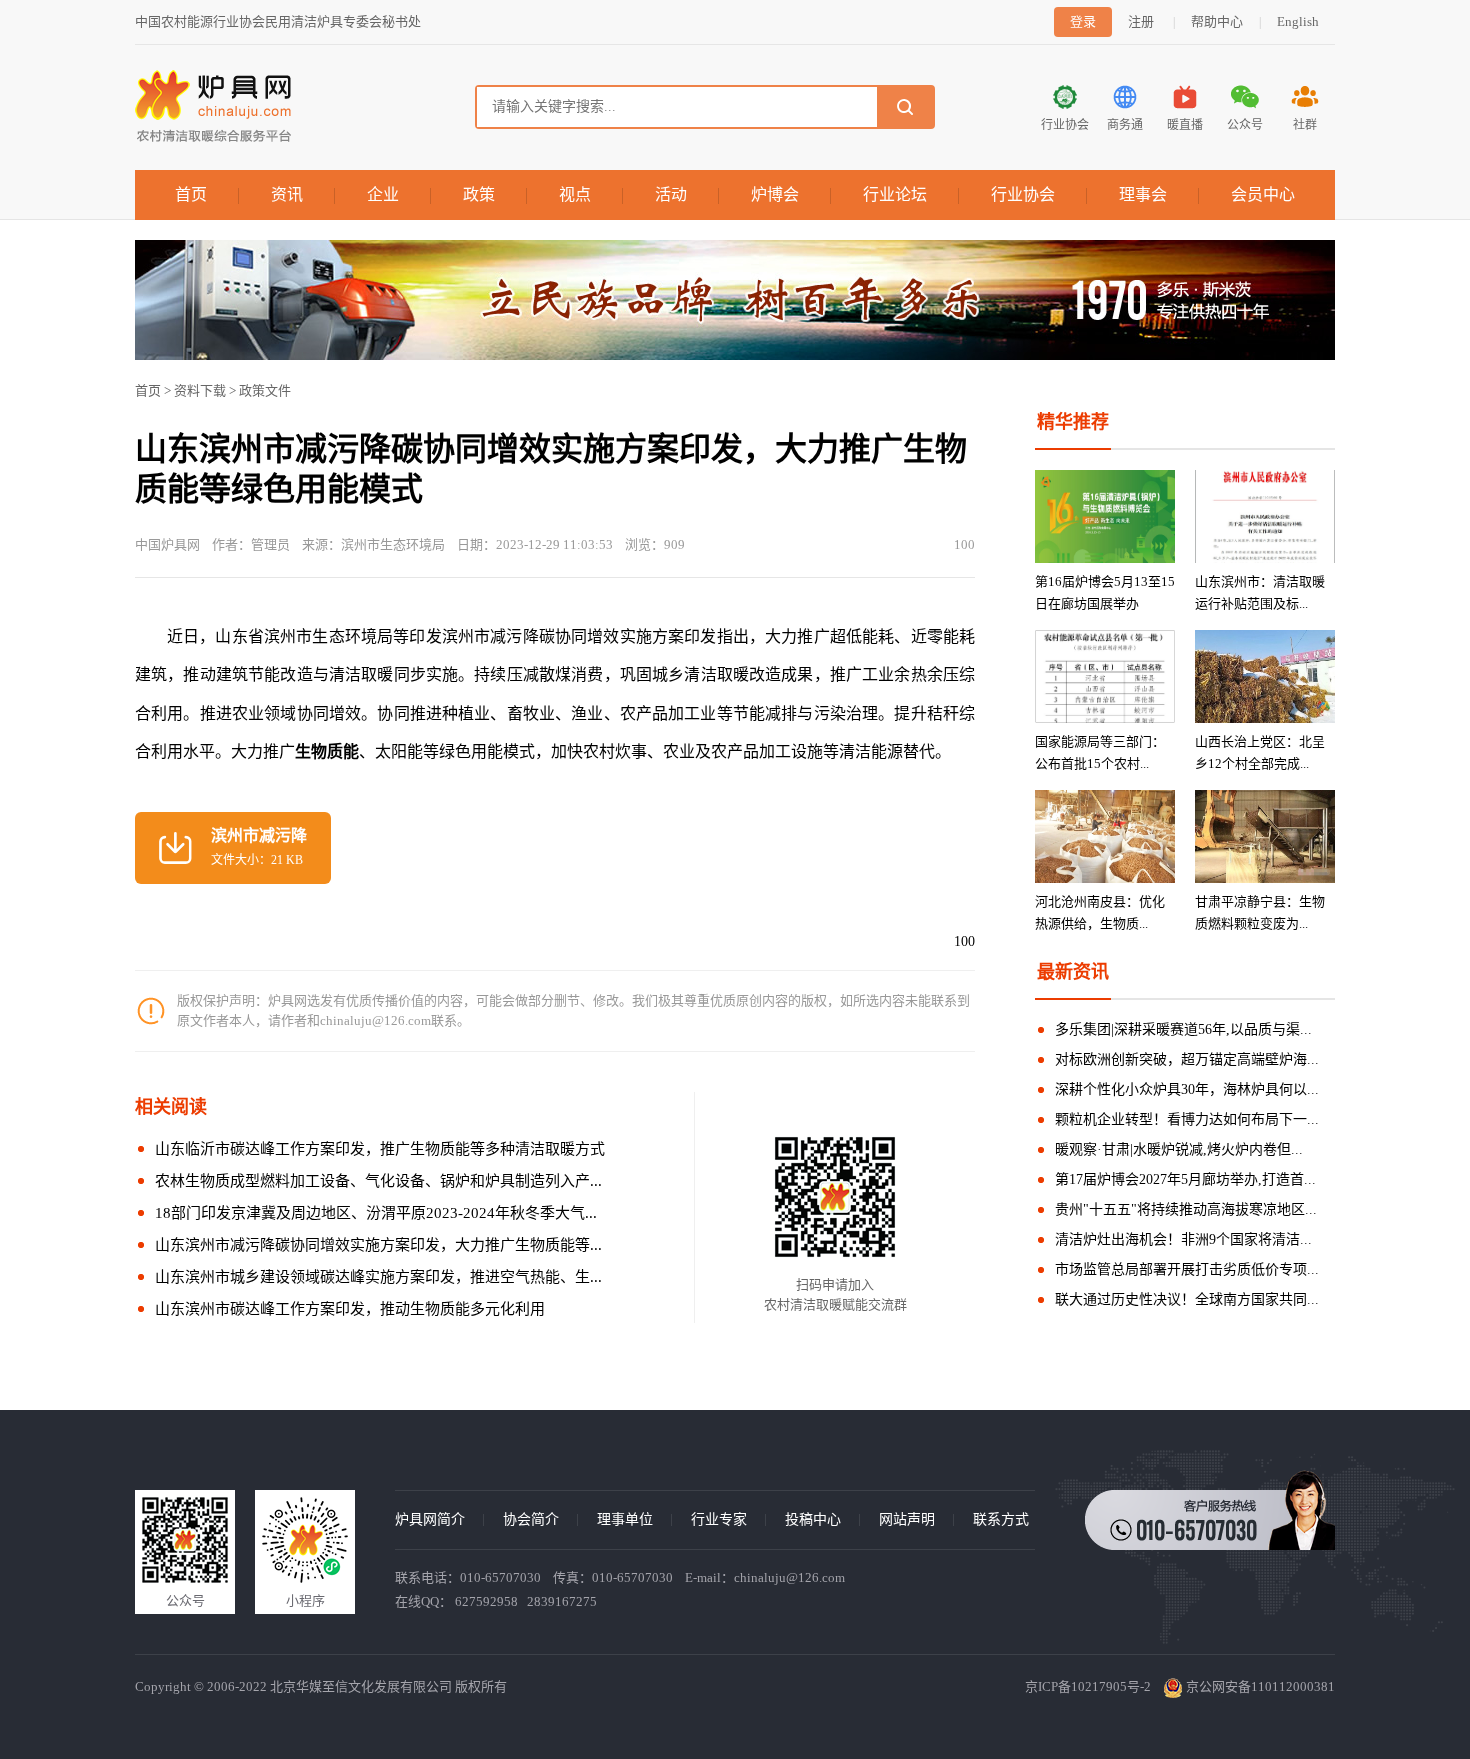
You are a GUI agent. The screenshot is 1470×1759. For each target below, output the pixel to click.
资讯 (287, 194)
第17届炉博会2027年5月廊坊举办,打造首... (1185, 1179)
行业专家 (719, 1519)
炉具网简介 (430, 1519)
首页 (191, 194)
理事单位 (625, 1519)
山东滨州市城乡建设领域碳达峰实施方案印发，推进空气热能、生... (378, 1277)
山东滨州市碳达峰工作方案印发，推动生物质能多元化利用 (350, 1309)
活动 (671, 194)
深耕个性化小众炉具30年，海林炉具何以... (1187, 1089)
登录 (1083, 21)
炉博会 (775, 194)
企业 (383, 194)
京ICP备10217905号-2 (1088, 1686)
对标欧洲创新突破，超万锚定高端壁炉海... (1187, 1059)
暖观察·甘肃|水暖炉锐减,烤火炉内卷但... (1179, 1149)
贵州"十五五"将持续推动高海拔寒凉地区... (1186, 1209)
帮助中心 (1217, 21)
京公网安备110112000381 (1259, 1686)
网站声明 (907, 1519)
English (1298, 21)
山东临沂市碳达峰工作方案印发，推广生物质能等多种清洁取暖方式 (380, 1149)
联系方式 (1001, 1519)
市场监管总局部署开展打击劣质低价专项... (1187, 1269)
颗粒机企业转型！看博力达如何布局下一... (1187, 1119)
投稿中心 (813, 1519)
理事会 (1143, 194)
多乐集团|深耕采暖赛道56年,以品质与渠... (1183, 1029)
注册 (1141, 21)
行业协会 (1023, 194)
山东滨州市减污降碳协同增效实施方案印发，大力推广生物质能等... (378, 1245)
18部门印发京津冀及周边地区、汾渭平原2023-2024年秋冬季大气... (376, 1213)
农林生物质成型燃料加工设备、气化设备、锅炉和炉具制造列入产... (378, 1181)
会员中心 (1263, 194)
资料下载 (200, 390)
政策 (479, 194)
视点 (575, 194)
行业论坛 (895, 194)
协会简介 (531, 1519)
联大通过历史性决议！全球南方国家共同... (1187, 1299)
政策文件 (265, 390)
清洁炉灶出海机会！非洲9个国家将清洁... (1183, 1239)
